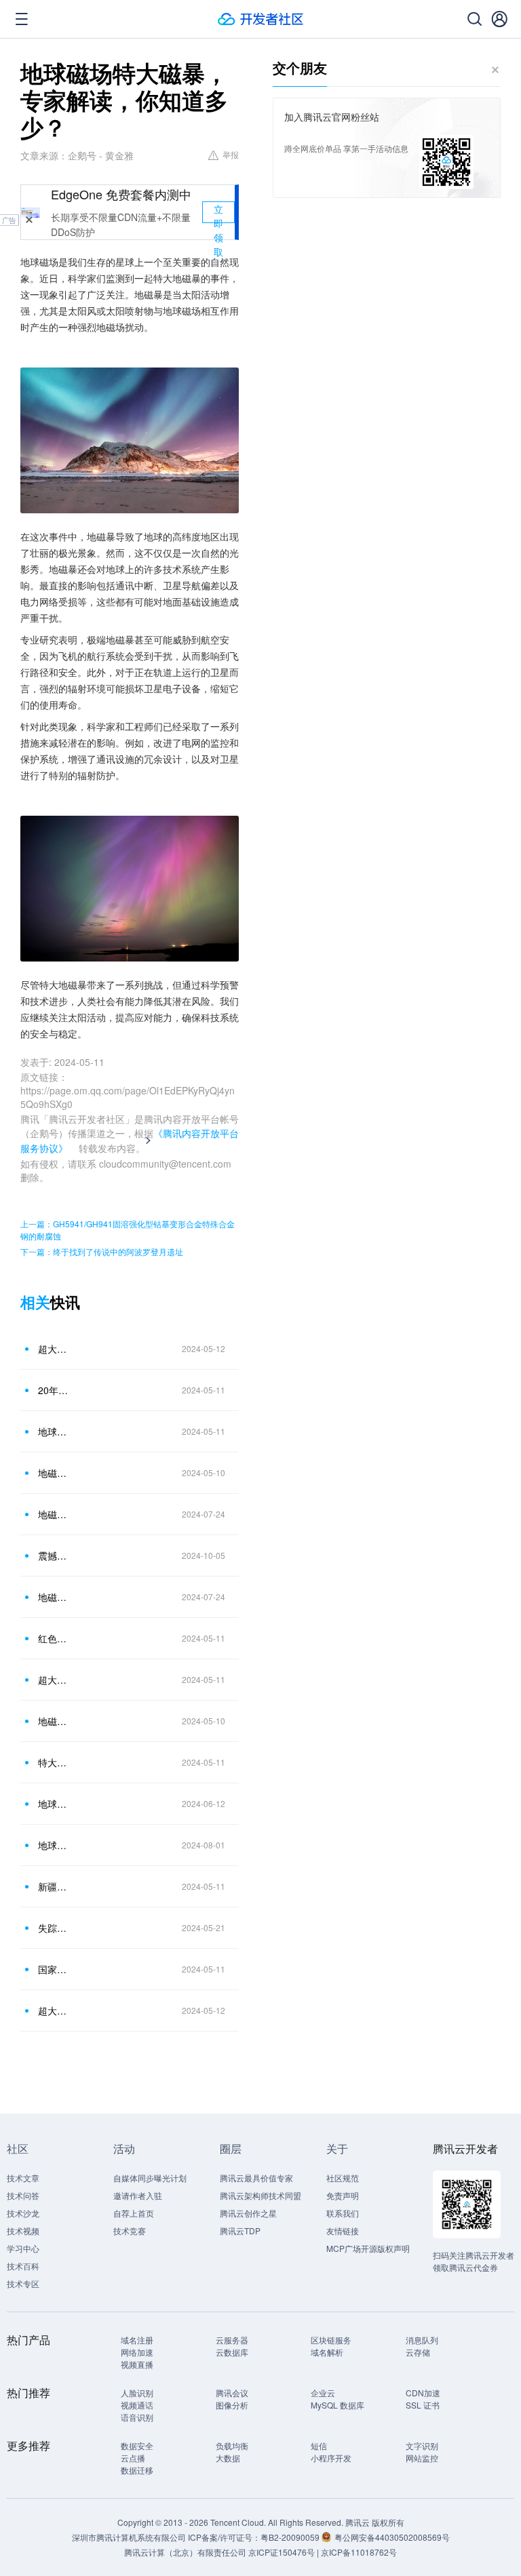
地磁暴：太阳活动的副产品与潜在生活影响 (54, 1721)
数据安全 (137, 2445)
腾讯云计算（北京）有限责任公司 (185, 2552)
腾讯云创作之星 (248, 2213)
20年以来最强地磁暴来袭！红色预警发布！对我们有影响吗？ (54, 1390)
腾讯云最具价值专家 (256, 2178)
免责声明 (343, 2195)
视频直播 (137, 2364)
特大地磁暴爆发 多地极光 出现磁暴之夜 (54, 1762)
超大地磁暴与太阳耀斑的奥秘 (54, 1349)
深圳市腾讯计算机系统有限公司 (129, 2537)
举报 (231, 154)
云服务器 (232, 2340)
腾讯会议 (232, 2393)
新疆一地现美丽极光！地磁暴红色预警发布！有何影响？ (54, 1886)
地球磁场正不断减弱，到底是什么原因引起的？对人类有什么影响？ (54, 1845)
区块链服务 (331, 2340)
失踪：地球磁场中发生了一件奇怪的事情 (54, 1928)
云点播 (133, 2458)
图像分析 (232, 2405)
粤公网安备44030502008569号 (392, 2537)
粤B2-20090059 (291, 2537)
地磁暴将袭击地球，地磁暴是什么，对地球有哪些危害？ (54, 1473)
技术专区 (23, 2283)
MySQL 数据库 (337, 2405)
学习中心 (23, 2248)
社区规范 (343, 2178)
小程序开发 (331, 2458)
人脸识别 (137, 2393)
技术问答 (23, 2195)
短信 (319, 2445)
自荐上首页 (134, 2213)
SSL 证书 (423, 2405)
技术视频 (23, 2231)
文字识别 (422, 2445)
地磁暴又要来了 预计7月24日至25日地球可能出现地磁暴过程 (54, 1597)
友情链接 (343, 2231)
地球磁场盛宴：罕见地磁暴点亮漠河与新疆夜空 (54, 1431)
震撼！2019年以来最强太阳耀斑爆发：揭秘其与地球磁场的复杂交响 (54, 1555)
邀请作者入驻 (138, 2195)
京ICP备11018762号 (359, 2552)
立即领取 (218, 213)
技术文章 (23, 2178)
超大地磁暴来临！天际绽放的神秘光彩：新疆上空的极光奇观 (54, 1680)
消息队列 (422, 2340)
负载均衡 (232, 2445)
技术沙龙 (23, 2213)
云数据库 (232, 2352)
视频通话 (137, 2405)
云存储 (418, 2352)
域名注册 (137, 2340)
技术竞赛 (130, 2231)
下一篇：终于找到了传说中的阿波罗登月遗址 (102, 1251)
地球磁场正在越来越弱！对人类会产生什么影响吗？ (54, 1804)
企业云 (323, 2393)
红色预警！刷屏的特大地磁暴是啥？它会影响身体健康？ (54, 1638)
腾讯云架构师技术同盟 (260, 2195)
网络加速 (137, 2352)
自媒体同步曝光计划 (150, 2178)
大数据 (228, 2458)
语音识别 (137, 2417)
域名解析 (327, 2352)
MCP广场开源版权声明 (368, 2248)
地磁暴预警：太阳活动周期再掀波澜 (54, 1514)
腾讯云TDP (240, 2231)
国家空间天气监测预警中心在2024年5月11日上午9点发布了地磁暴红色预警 (54, 1969)
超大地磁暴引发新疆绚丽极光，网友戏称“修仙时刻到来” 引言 (54, 2010)
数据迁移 (137, 2470)
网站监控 (422, 2458)
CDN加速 (423, 2393)
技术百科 (23, 2266)
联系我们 (343, 2213)
